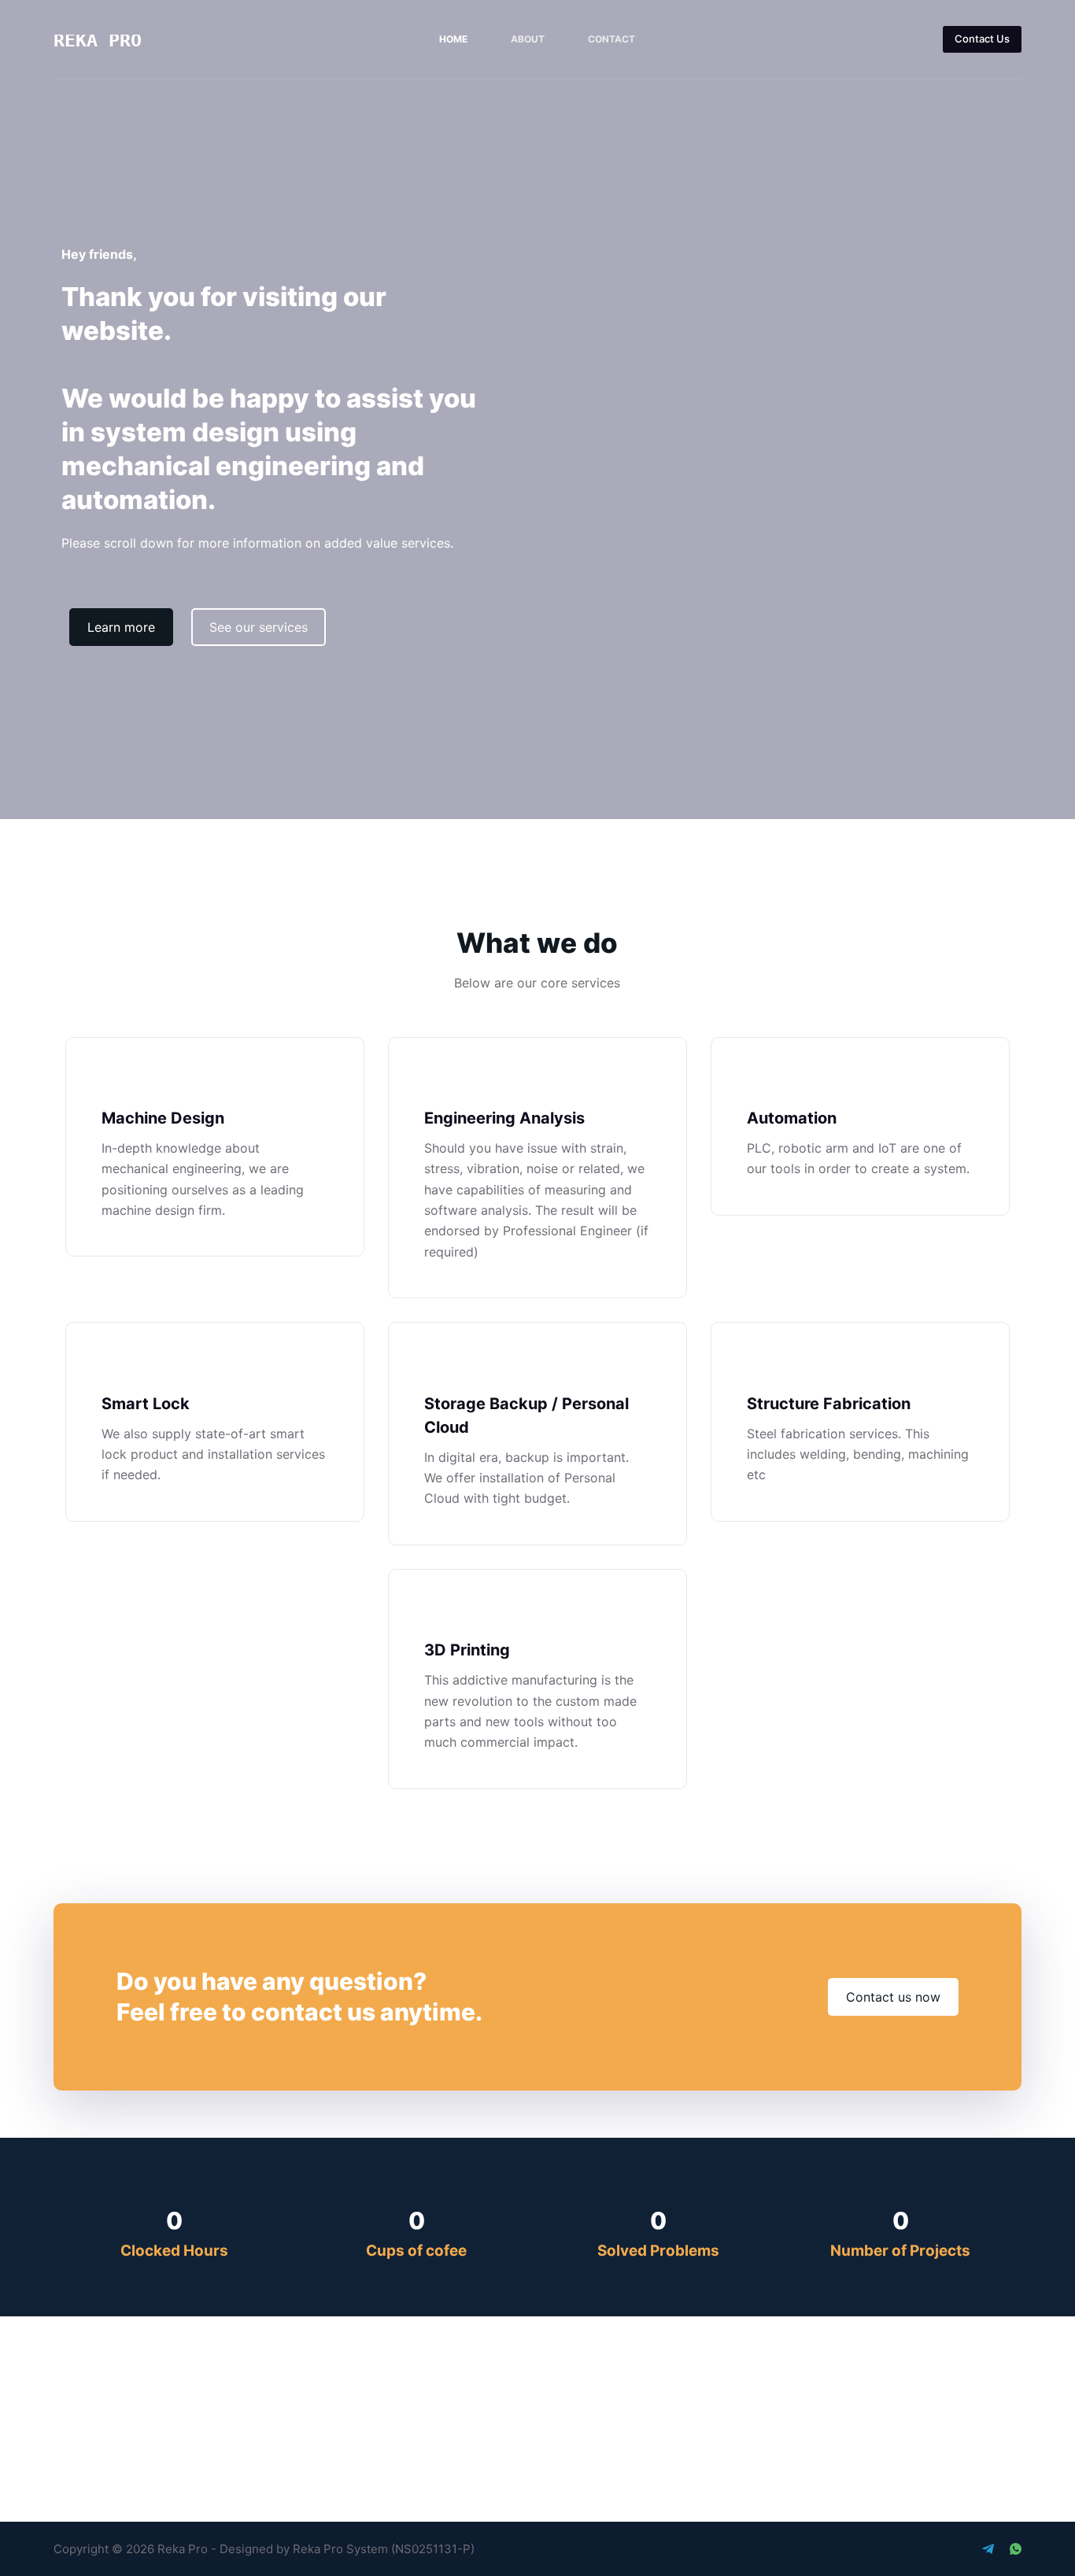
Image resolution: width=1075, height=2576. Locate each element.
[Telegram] (988, 2549)
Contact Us (982, 39)
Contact (611, 39)
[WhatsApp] (1016, 2549)
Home (453, 39)
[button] (121, 627)
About (528, 39)
